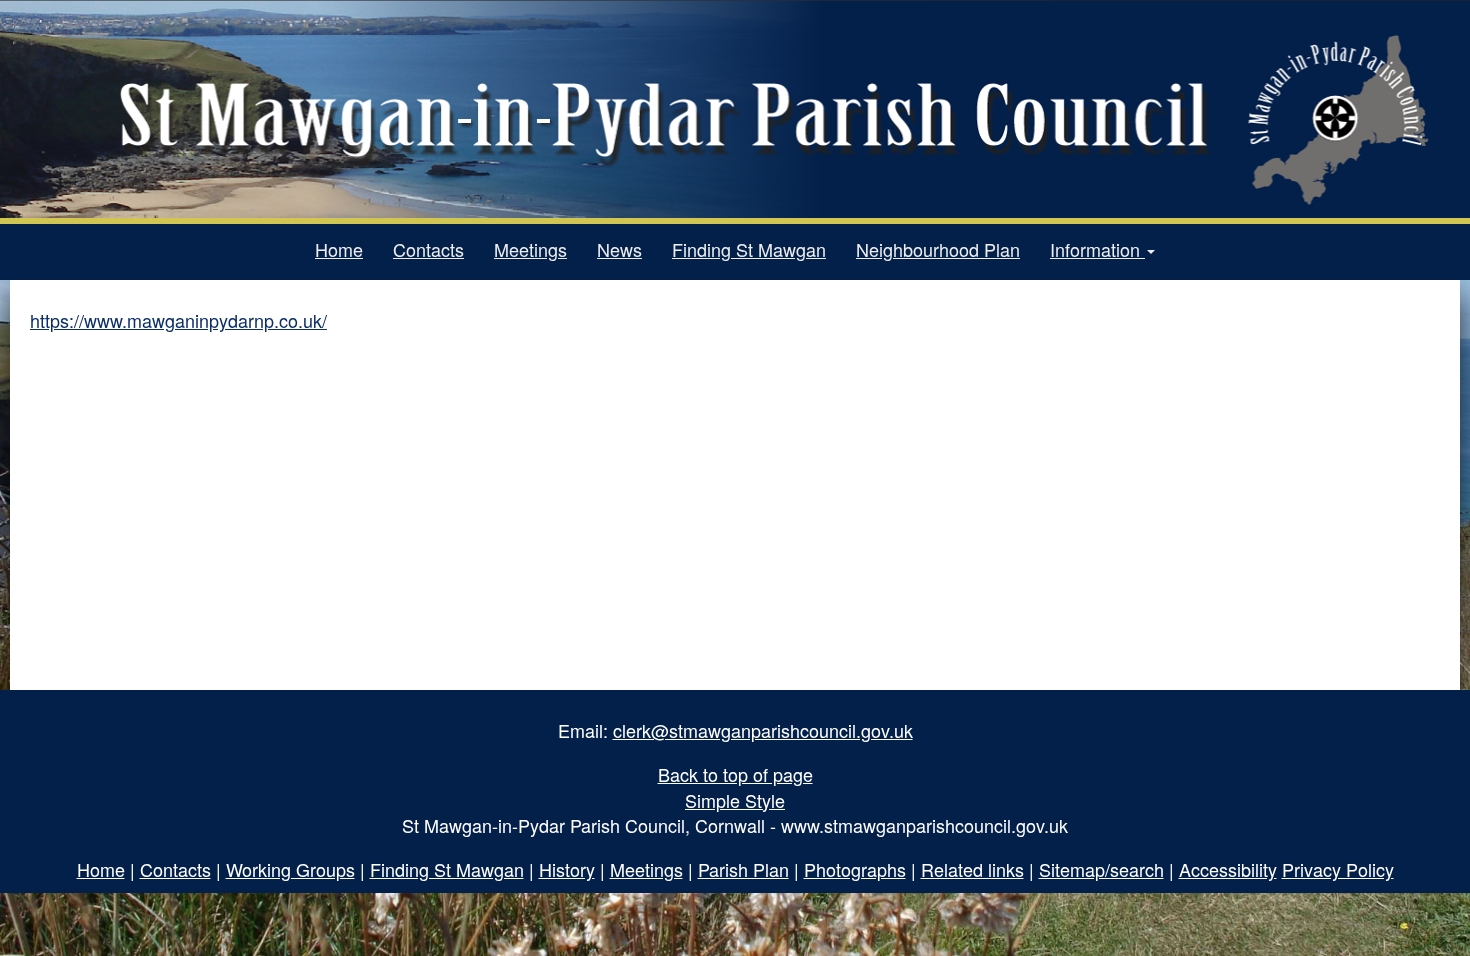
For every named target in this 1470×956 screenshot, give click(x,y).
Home (339, 249)
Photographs (855, 869)
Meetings (530, 249)
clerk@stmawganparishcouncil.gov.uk (763, 730)
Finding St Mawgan (749, 249)
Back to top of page (735, 774)
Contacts (428, 249)
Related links (972, 869)
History (567, 869)
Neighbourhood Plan (938, 249)
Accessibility (1228, 869)
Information (1097, 249)
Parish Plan (743, 869)
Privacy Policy (1338, 869)
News (619, 249)
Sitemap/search (1101, 869)
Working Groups (290, 869)
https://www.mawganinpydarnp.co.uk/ (178, 320)
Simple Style (735, 800)
